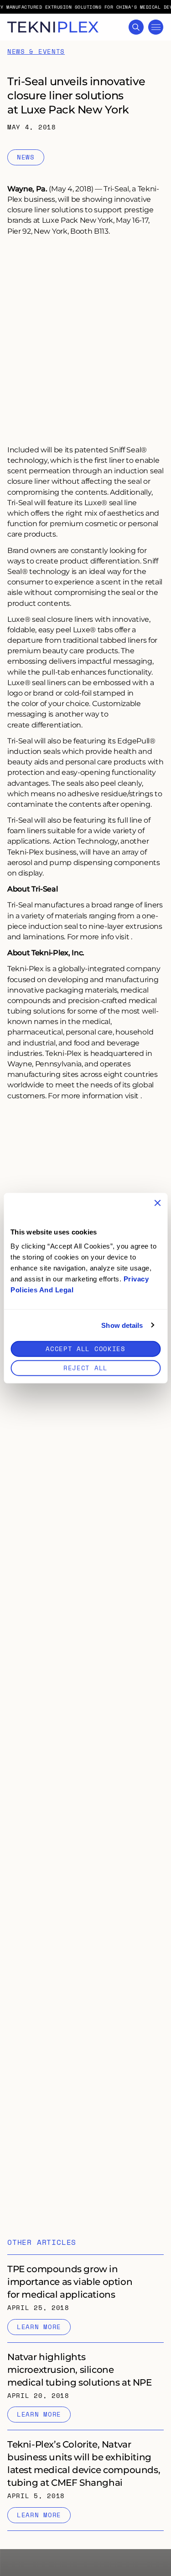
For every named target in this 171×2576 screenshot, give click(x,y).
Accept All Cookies (85, 1349)
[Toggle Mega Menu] (156, 27)
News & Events (36, 52)
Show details (122, 1325)
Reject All (85, 1368)
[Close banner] (157, 1203)
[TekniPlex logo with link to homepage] (53, 27)
